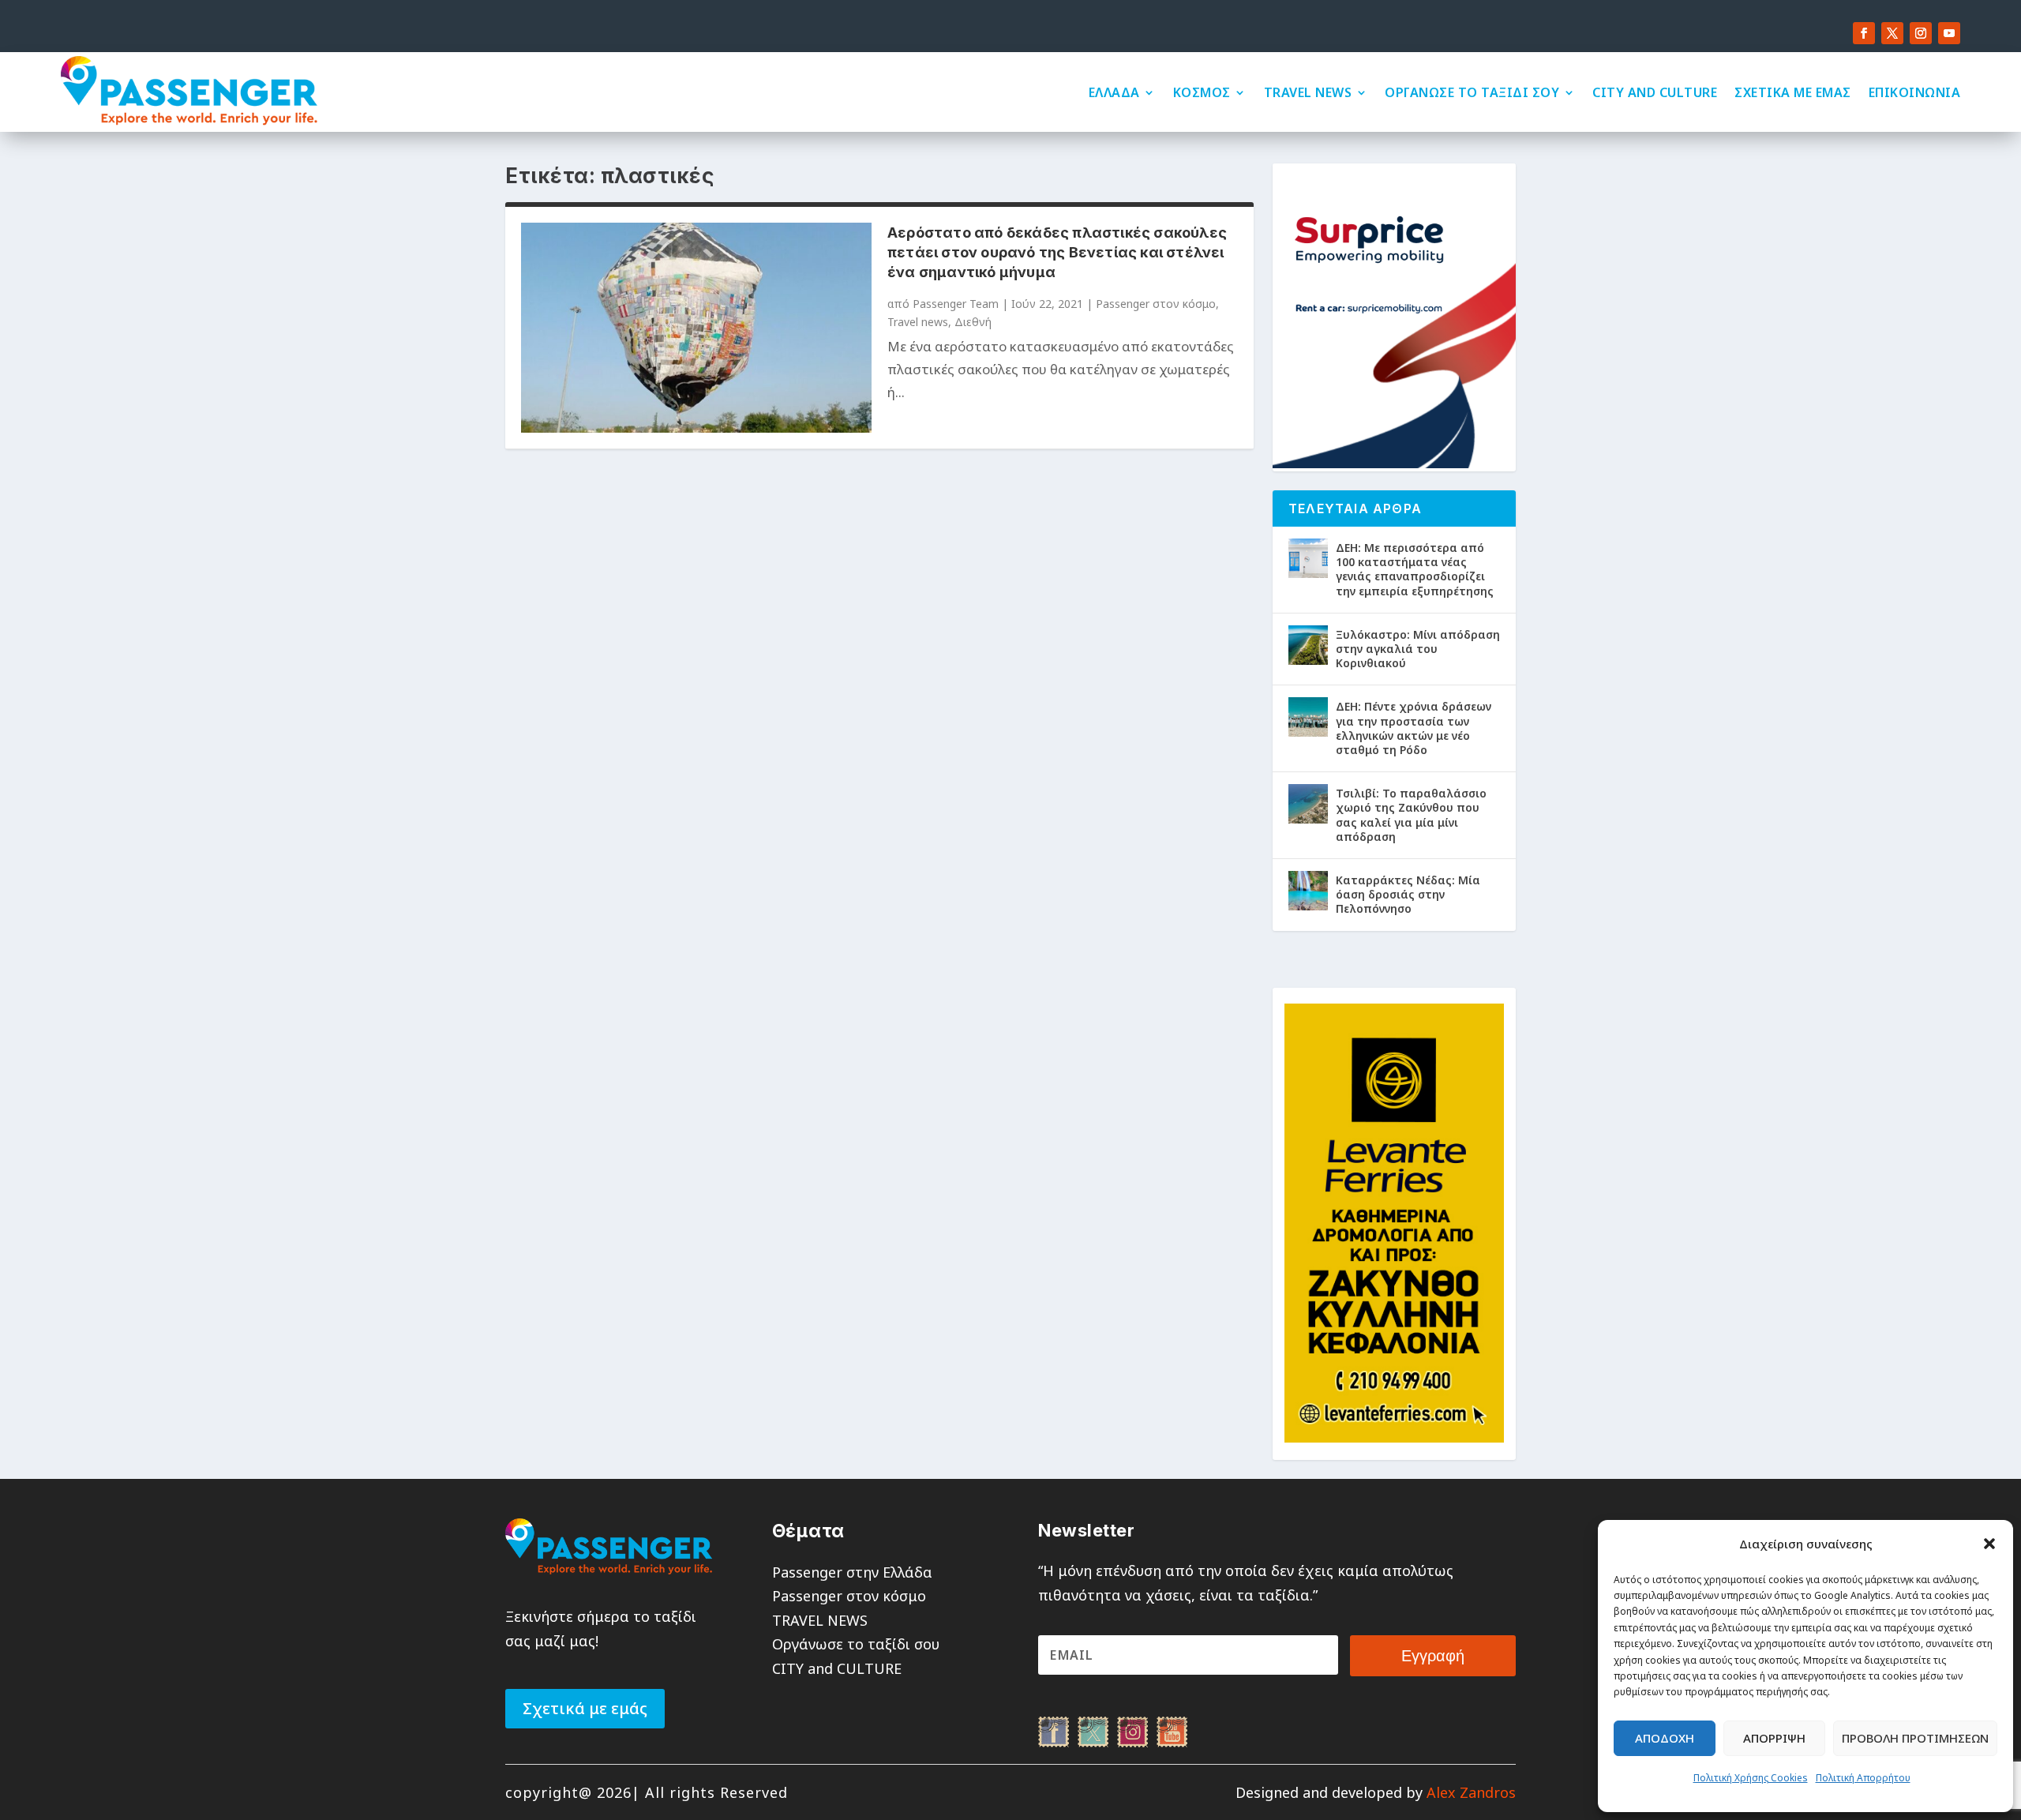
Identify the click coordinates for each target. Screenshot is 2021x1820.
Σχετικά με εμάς (585, 1708)
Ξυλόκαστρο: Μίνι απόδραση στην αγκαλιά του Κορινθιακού (1418, 649)
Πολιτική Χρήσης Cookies (1751, 1778)
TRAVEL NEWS (1308, 92)
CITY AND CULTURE (1655, 92)
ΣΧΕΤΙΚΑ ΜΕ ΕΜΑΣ (1793, 92)
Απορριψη (1774, 1738)
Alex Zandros (1471, 1792)
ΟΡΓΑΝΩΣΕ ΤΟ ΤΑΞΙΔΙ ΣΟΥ (1472, 92)
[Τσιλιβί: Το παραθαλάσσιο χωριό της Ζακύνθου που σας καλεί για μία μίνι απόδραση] (1308, 804)
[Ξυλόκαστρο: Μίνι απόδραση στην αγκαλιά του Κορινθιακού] (1308, 645)
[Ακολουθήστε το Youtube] (1949, 33)
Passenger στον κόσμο (1156, 304)
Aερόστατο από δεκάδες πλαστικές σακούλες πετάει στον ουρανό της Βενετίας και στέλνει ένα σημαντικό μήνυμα (1057, 252)
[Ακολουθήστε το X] (1892, 33)
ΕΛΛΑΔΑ (1114, 92)
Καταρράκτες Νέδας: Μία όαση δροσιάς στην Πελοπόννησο (1408, 894)
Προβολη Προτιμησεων (1915, 1738)
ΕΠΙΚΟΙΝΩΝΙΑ (1915, 92)
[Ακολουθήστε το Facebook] (1864, 33)
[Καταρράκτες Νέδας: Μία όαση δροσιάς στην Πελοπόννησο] (1308, 891)
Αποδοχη (1665, 1738)
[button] (1989, 1544)
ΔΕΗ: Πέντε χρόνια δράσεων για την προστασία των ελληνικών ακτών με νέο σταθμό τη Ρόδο (1414, 728)
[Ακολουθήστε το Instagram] (1921, 33)
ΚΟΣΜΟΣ (1202, 92)
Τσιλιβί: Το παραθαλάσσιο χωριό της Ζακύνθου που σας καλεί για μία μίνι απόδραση (1411, 815)
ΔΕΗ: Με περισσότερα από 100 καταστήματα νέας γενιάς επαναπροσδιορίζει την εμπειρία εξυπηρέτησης (1415, 569)
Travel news (918, 322)
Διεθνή (973, 322)
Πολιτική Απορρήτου (1863, 1778)
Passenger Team (956, 304)
